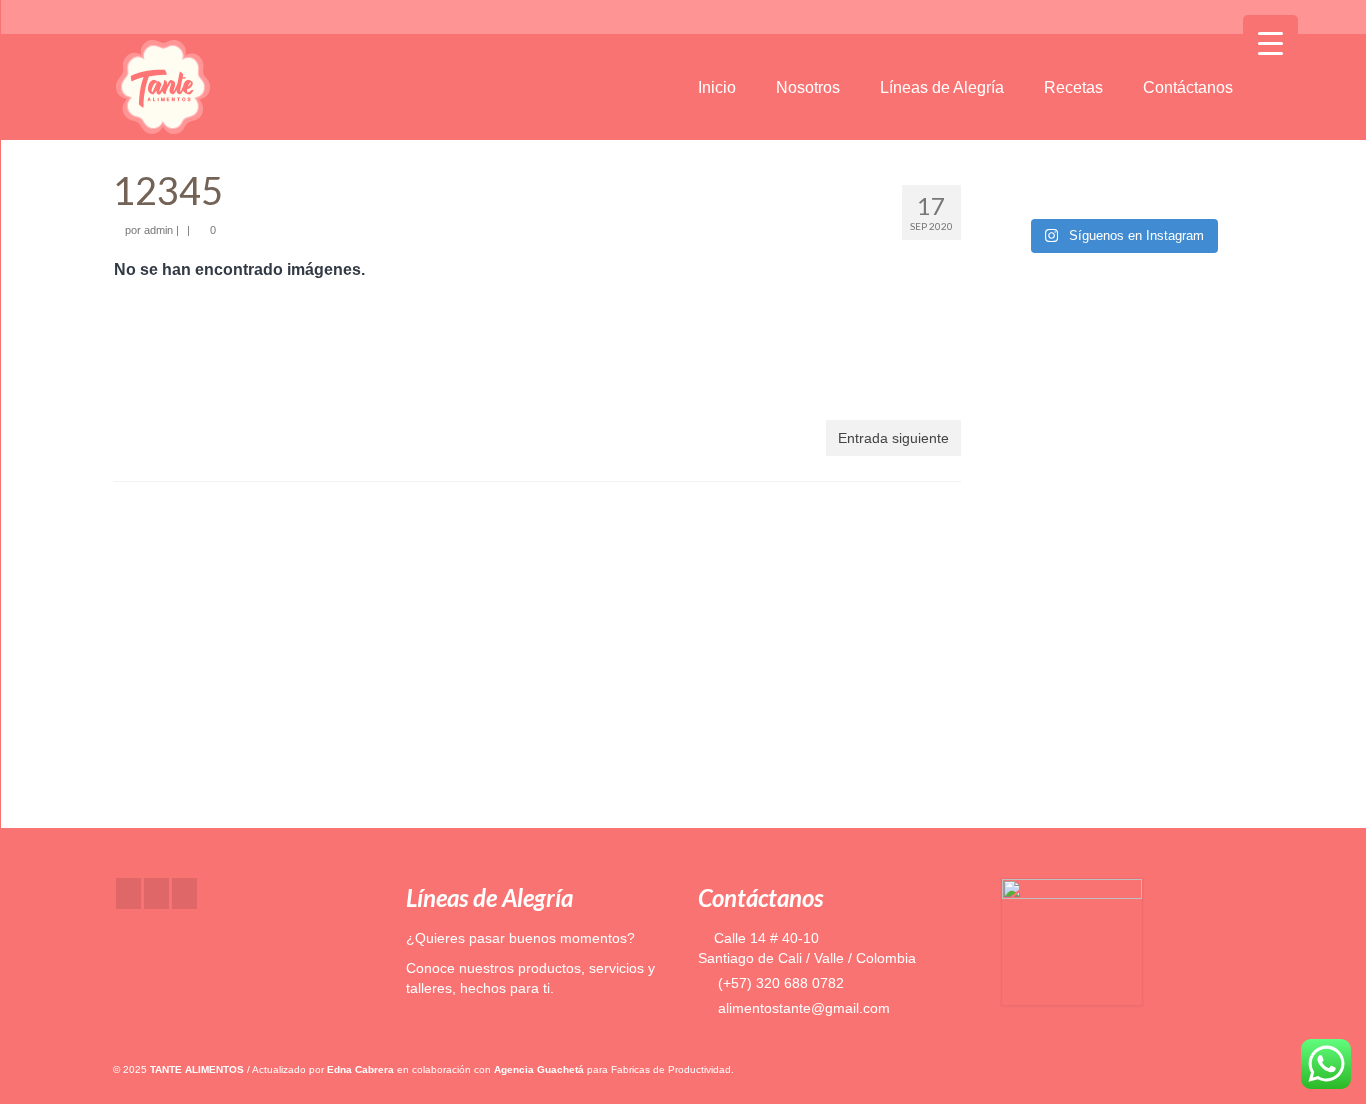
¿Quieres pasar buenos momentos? (520, 938)
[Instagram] (156, 893)
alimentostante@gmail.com (802, 1008)
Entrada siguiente (893, 438)
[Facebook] (128, 893)
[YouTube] (184, 893)
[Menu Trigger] (1270, 42)
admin (158, 230)
